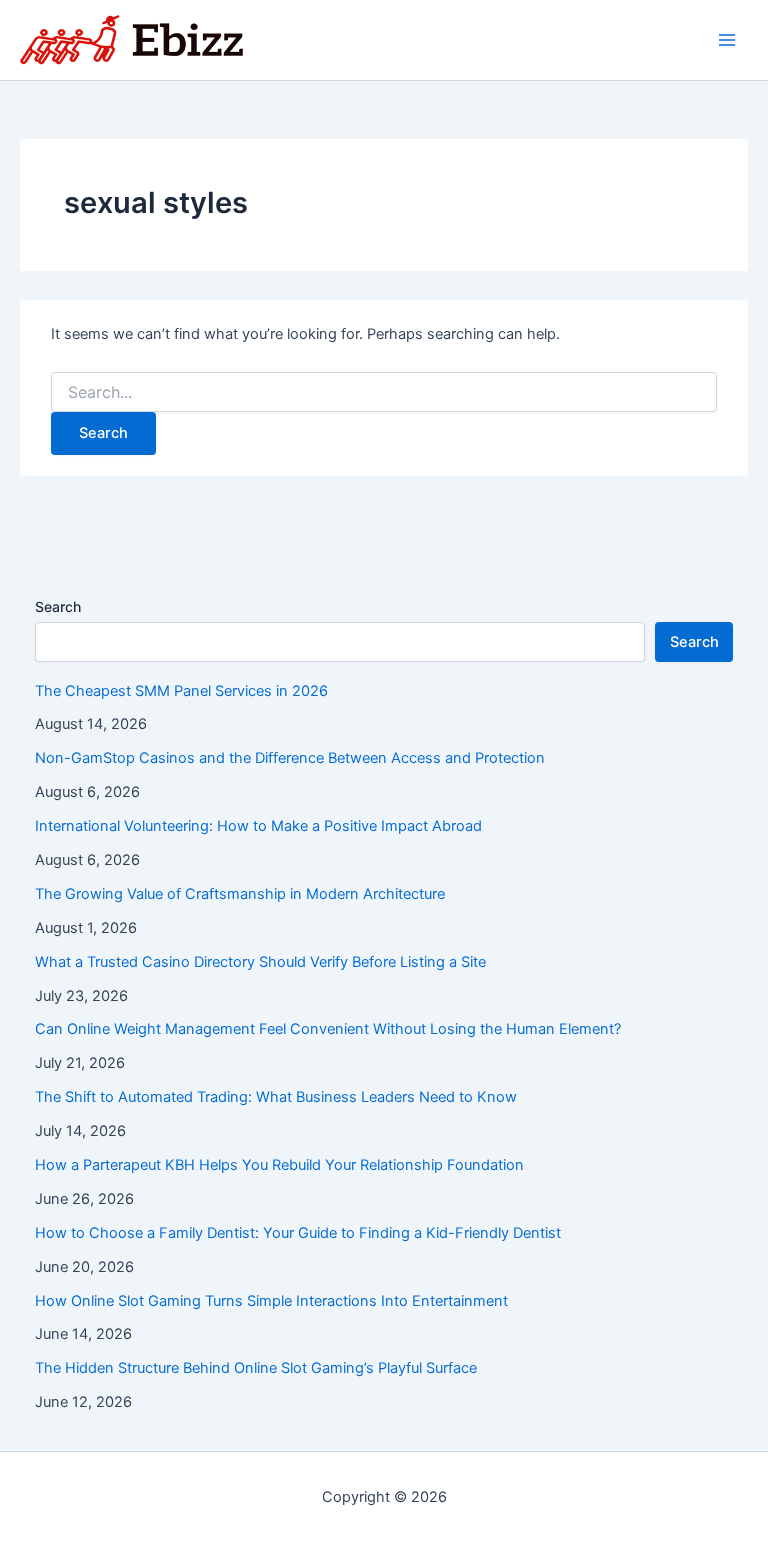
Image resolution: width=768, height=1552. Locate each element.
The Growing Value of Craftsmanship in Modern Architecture (240, 894)
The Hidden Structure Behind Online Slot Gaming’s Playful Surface (256, 1368)
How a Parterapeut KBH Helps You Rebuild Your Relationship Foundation (279, 1165)
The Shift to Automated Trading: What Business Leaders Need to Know (276, 1097)
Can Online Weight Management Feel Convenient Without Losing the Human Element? (328, 1029)
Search (58, 606)
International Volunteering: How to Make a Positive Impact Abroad (258, 826)
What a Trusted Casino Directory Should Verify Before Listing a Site (260, 962)
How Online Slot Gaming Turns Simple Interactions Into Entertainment (271, 1301)
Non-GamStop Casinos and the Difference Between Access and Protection (290, 758)
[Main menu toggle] (727, 40)
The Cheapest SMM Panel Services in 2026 (181, 691)
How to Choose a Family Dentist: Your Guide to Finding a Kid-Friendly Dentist (298, 1233)
